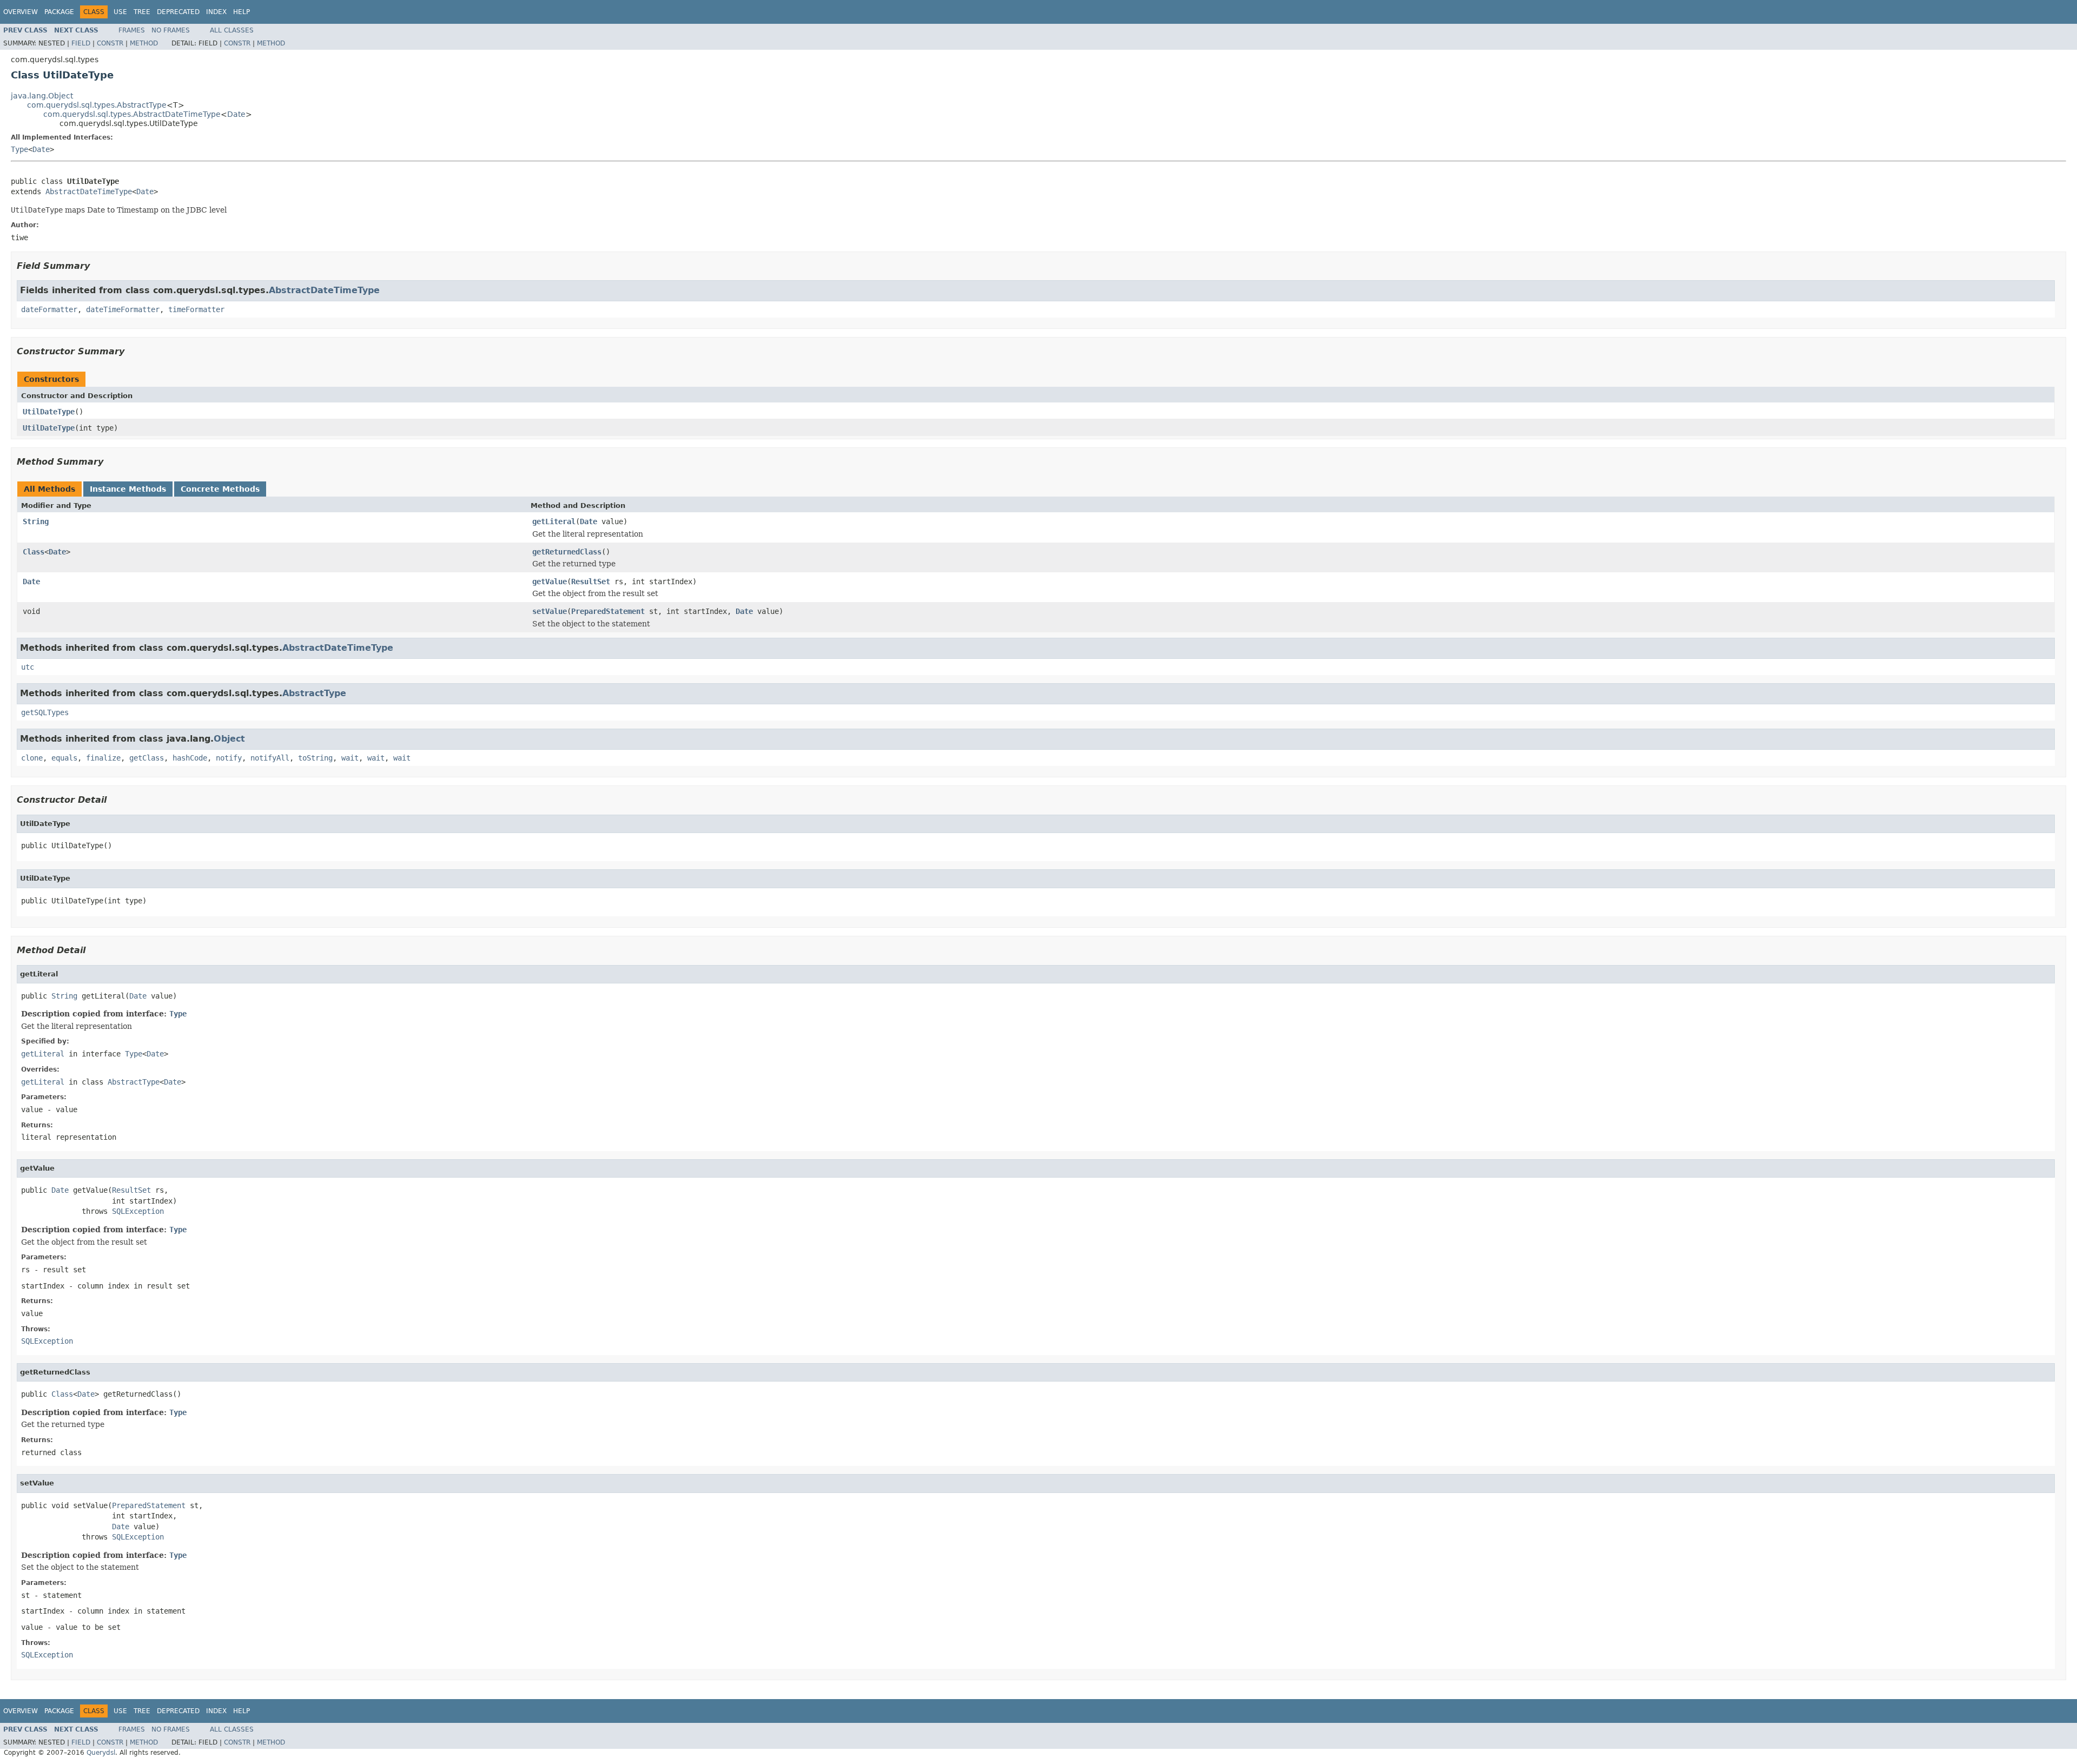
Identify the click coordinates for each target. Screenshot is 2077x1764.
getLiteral (554, 521)
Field (81, 43)
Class (34, 552)
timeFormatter (196, 309)
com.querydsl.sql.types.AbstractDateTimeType (132, 114)
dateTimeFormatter (123, 309)
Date (236, 114)
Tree (142, 12)
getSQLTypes (45, 712)
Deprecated (178, 12)
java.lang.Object (42, 96)
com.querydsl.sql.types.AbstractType (97, 105)
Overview (21, 12)
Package (59, 12)
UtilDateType (49, 412)
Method (144, 43)
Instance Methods (128, 489)
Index (216, 12)
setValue (550, 611)
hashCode (190, 758)
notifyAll (270, 758)
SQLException (138, 1211)
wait (350, 758)
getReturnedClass (567, 552)
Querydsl (101, 1753)
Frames (132, 30)
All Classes (232, 30)
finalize (103, 758)
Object (229, 739)
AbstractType (314, 693)
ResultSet (591, 582)
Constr (110, 43)
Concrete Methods (220, 489)
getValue (550, 582)
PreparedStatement (608, 611)
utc (28, 667)
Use (120, 12)
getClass (147, 758)
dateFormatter (49, 309)
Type (19, 149)
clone (32, 758)
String (36, 521)
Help (242, 12)
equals (64, 758)
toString (315, 758)
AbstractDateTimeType (89, 191)
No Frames (171, 30)
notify (229, 758)
